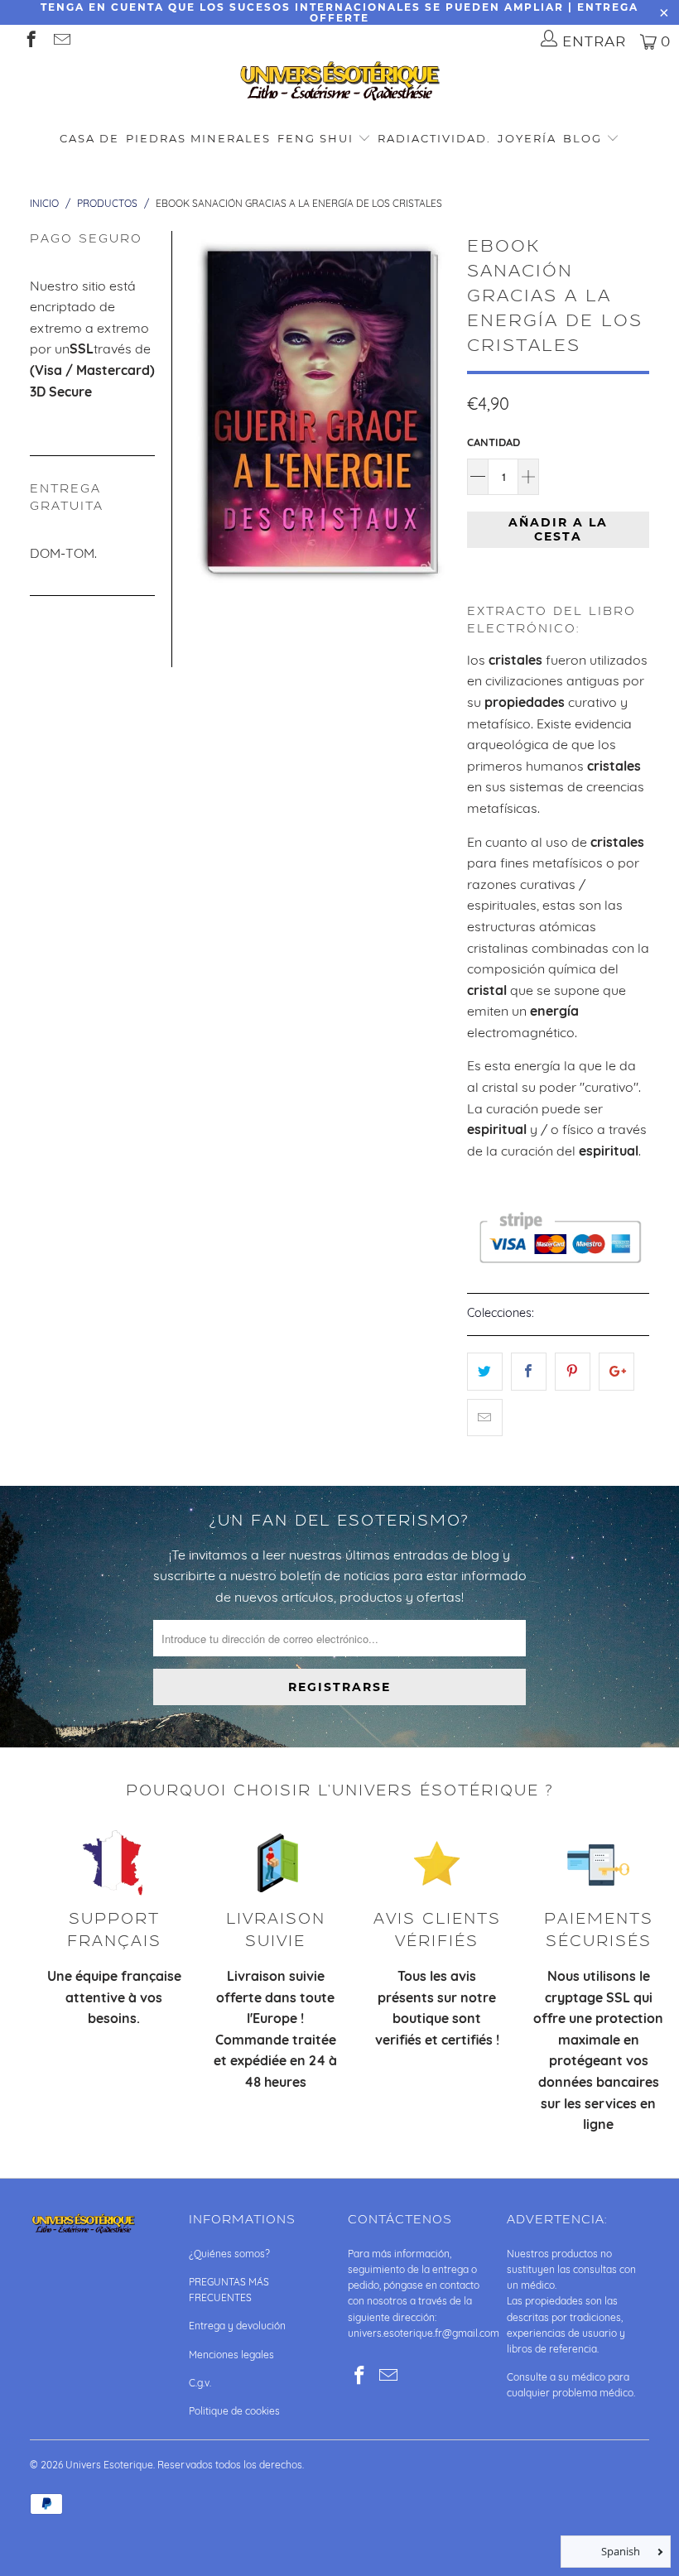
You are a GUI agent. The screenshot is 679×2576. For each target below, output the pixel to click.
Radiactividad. (434, 138)
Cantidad (494, 442)
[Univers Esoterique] (339, 84)
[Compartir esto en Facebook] (529, 1372)
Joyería (527, 138)
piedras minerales (198, 138)
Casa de (89, 138)
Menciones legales (231, 2355)
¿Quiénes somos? (229, 2254)
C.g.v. (200, 2383)
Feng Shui (315, 138)
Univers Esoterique (109, 2465)
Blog (585, 138)
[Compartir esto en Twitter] (485, 1372)
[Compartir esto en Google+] (616, 1372)
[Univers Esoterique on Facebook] (30, 41)
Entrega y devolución (237, 2326)
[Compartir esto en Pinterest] (573, 1372)
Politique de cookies (234, 2411)
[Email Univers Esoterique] (61, 41)
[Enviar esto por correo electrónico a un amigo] (485, 1418)
